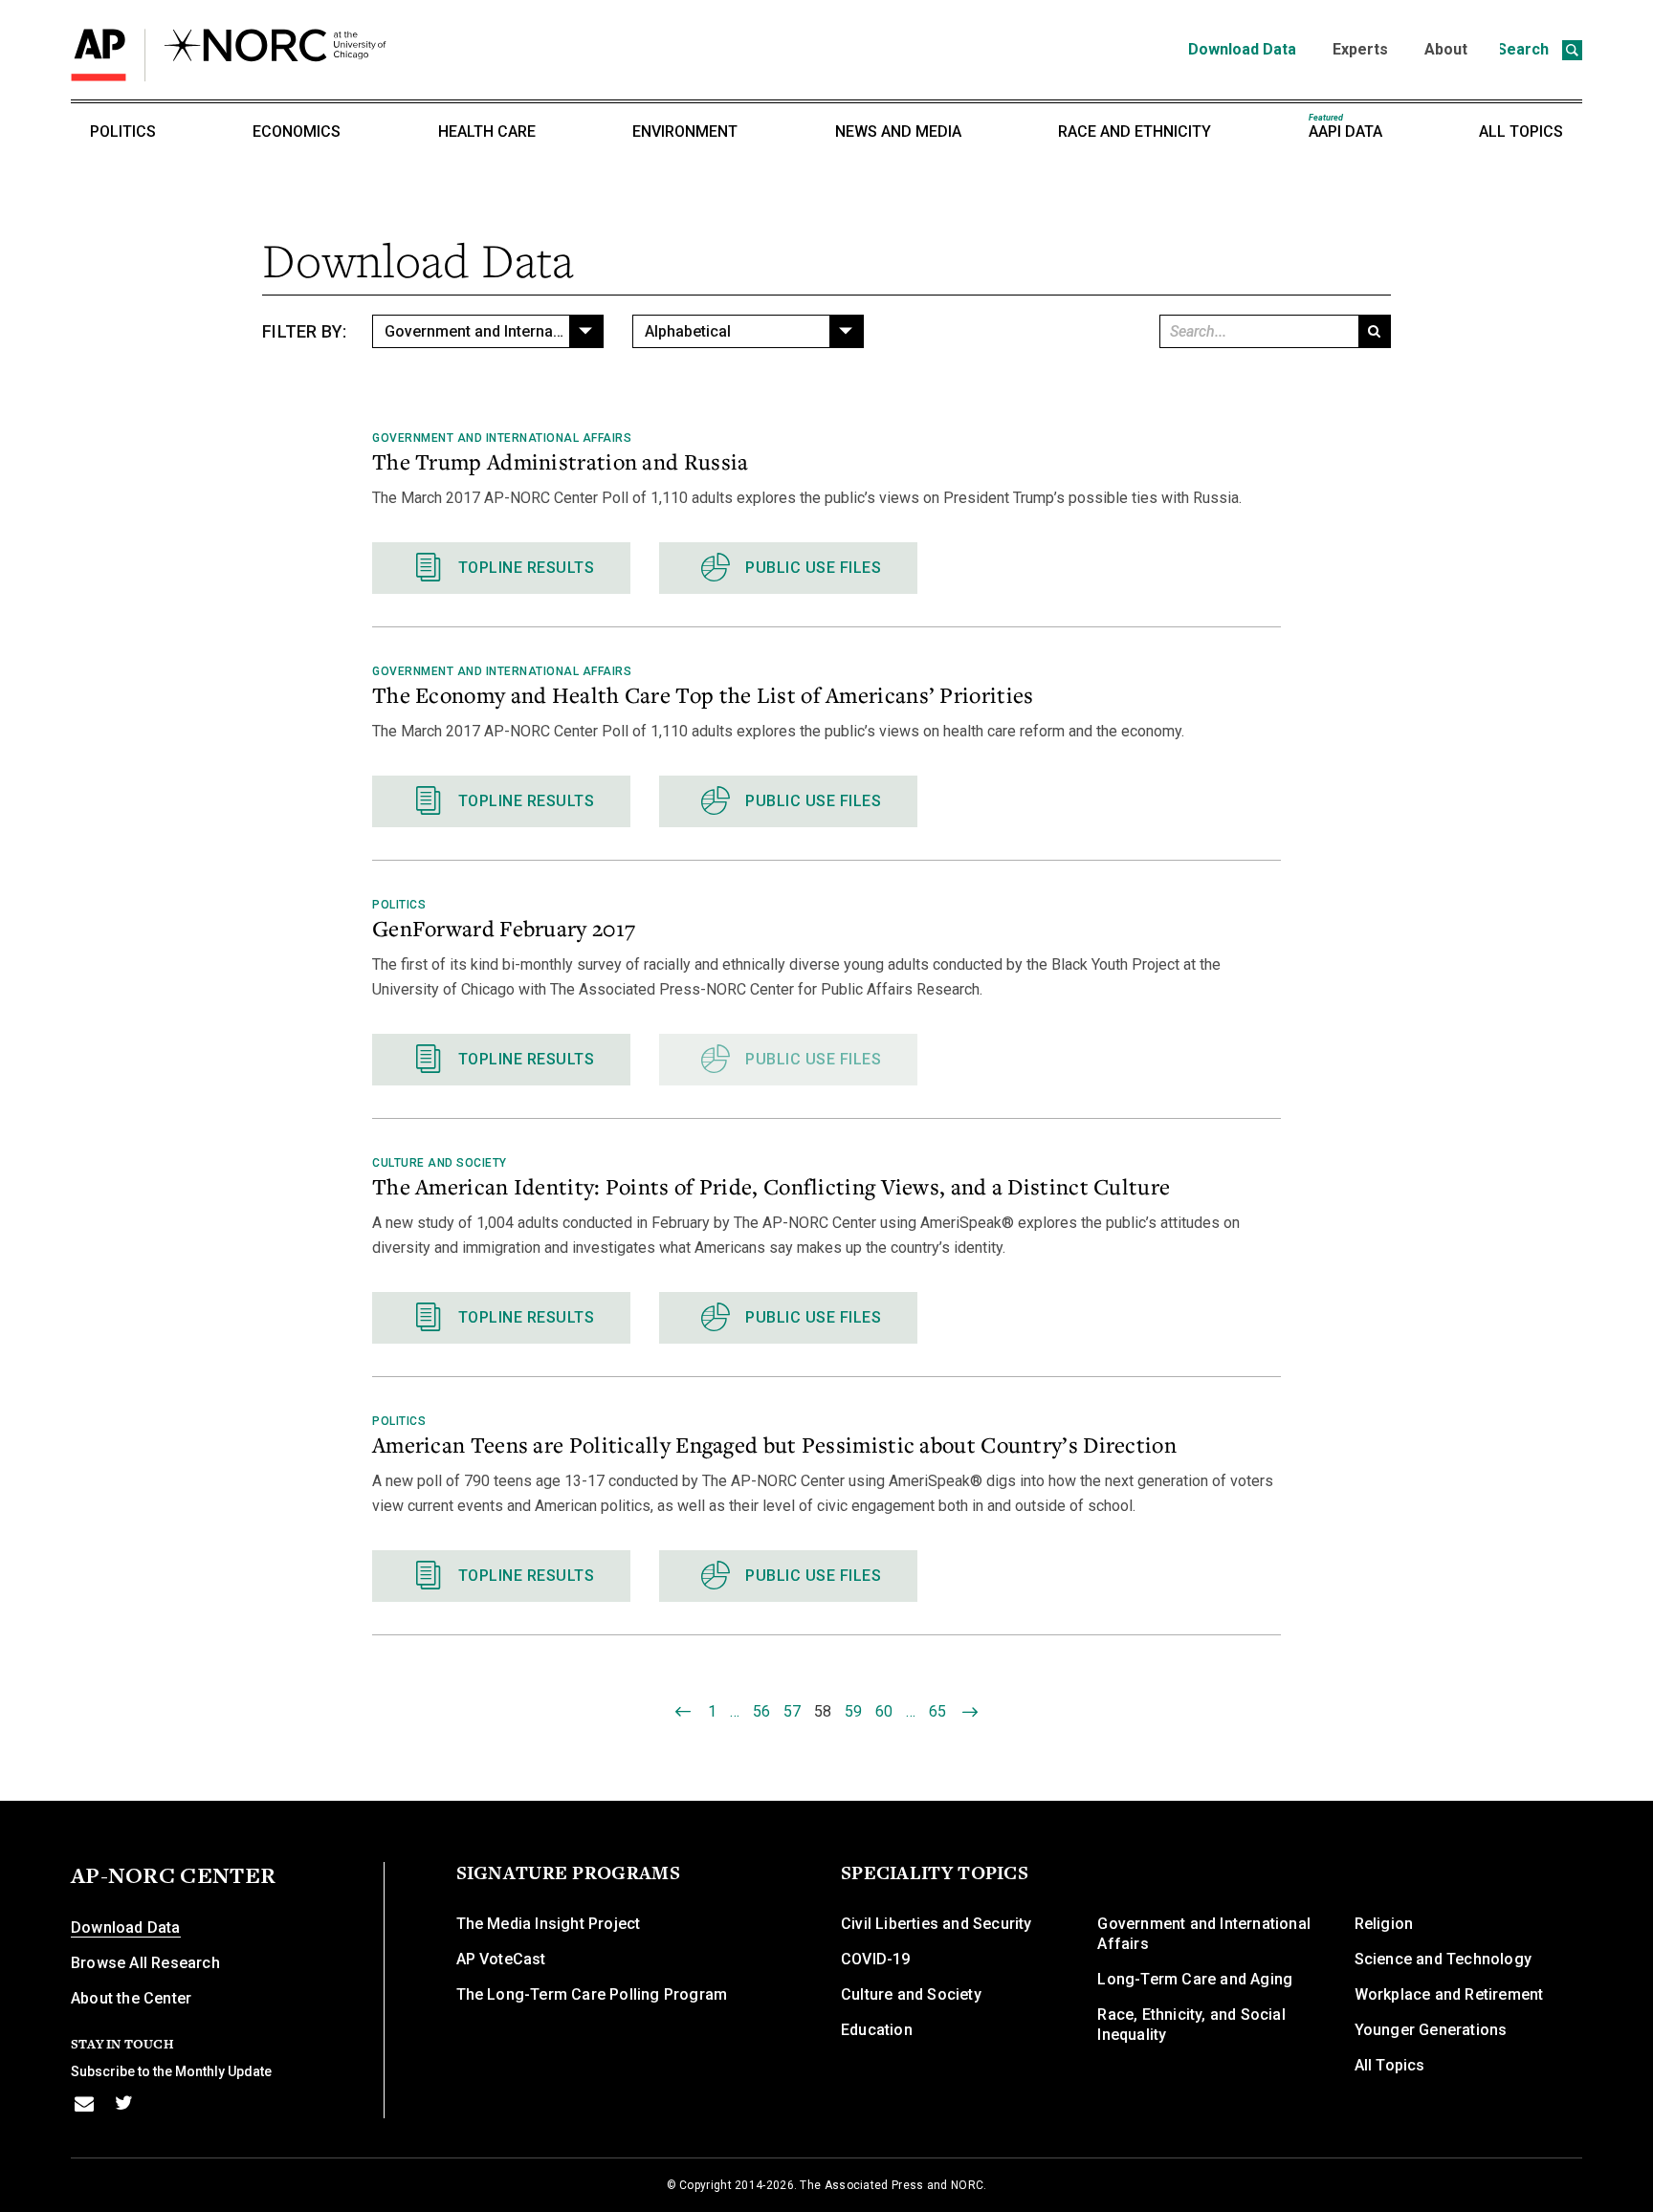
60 (884, 1711)
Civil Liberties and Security (937, 1924)
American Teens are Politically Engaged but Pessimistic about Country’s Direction (774, 1444)
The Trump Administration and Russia (561, 461)
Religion (1384, 1924)
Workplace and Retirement (1449, 1994)
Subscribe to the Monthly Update (171, 2071)
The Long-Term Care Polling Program (592, 1994)
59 (853, 1711)
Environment (685, 131)
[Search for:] (1257, 331)
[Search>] (1374, 331)
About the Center (131, 1998)
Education (877, 2030)
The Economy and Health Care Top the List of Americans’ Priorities (703, 694)
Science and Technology (1443, 1959)
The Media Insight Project (549, 1924)
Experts (1360, 49)
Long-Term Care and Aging (1195, 1979)
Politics (123, 131)
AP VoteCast (501, 1959)
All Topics (1521, 131)
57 (792, 1711)
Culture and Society (440, 1163)
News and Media (898, 131)
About (1446, 49)
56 (761, 1711)
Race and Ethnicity (1135, 131)
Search (1525, 49)
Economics (297, 131)
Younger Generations (1431, 2030)
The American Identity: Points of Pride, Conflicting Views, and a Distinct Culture (771, 1186)
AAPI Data (1345, 127)
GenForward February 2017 (504, 928)
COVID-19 (876, 1959)
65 (937, 1711)
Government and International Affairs (502, 438)
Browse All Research (145, 1963)
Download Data (1242, 49)
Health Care (487, 131)
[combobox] (488, 331)
